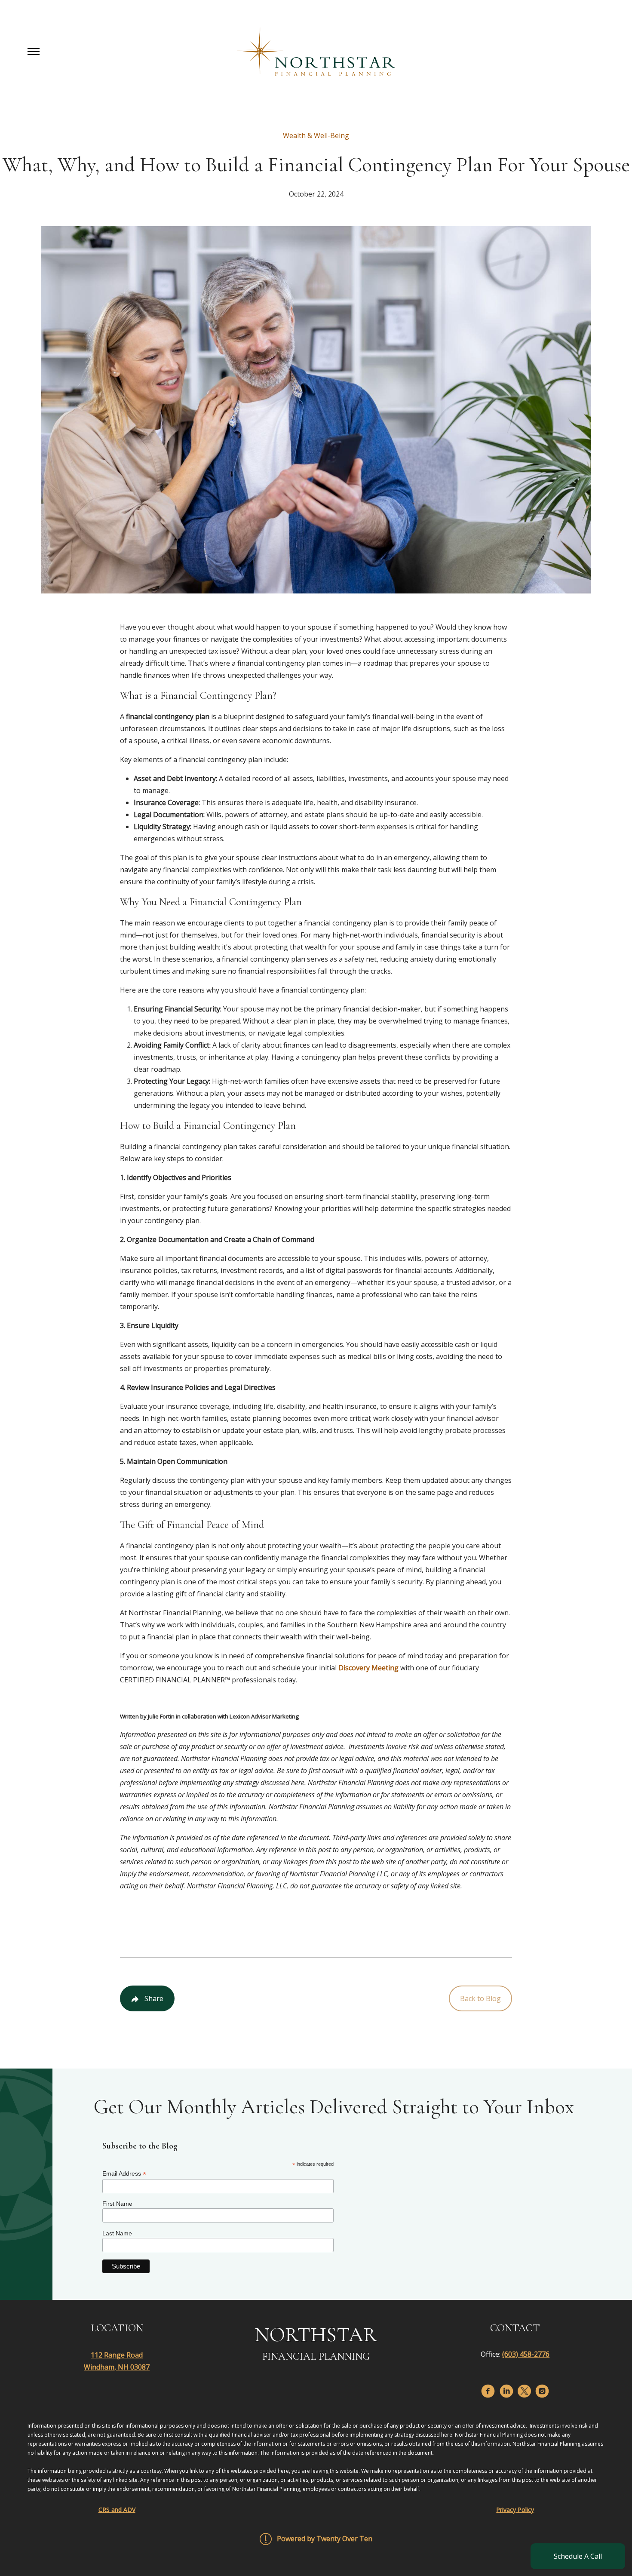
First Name (117, 2204)
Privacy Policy (515, 2510)
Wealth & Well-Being (316, 135)
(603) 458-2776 (526, 2354)
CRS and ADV (117, 2510)
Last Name (117, 2233)
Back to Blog (480, 1998)
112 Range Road (117, 2355)
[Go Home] (316, 52)
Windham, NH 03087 (117, 2367)
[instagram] (542, 2391)
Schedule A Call (578, 2556)
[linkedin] (506, 2391)
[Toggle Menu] (34, 52)
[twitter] (524, 2391)
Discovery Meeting (368, 1668)
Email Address (124, 2174)
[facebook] (488, 2391)
